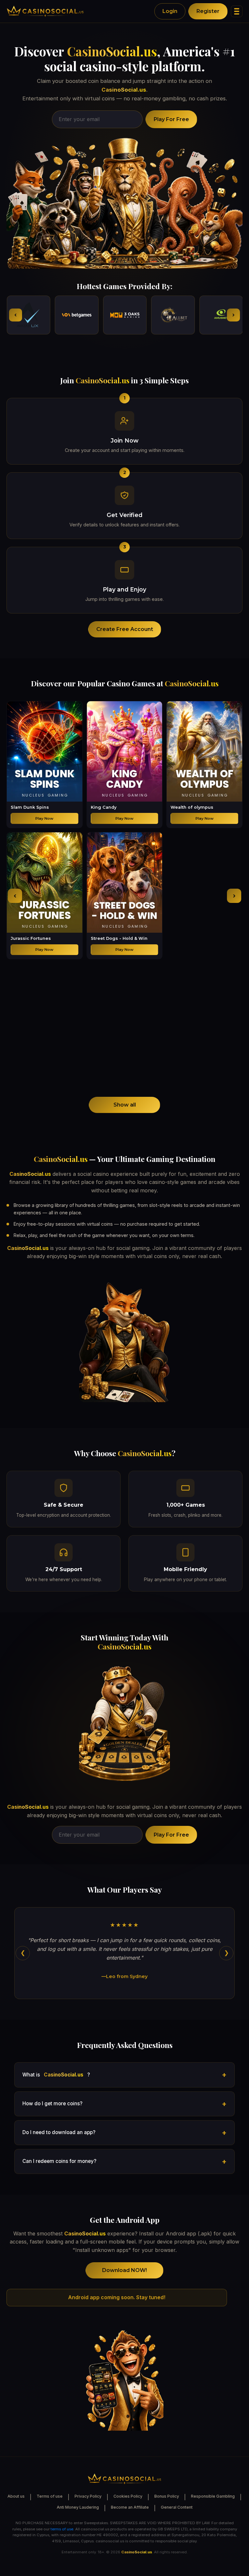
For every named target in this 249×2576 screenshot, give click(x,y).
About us (16, 2496)
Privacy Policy (88, 2496)
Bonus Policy (167, 2496)
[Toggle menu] (237, 11)
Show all (125, 1105)
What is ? (56, 2075)
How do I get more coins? (52, 2104)
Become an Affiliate (130, 2507)
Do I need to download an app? (59, 2132)
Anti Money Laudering (78, 2507)
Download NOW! (124, 2270)
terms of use (62, 2529)
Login (170, 11)
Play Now (44, 818)
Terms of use (50, 2496)
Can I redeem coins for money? (59, 2161)
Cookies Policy (128, 2496)
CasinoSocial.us (112, 51)
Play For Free (171, 119)
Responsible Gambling (213, 2496)
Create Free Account (125, 629)
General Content (177, 2507)
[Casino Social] (45, 11)
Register (208, 11)
